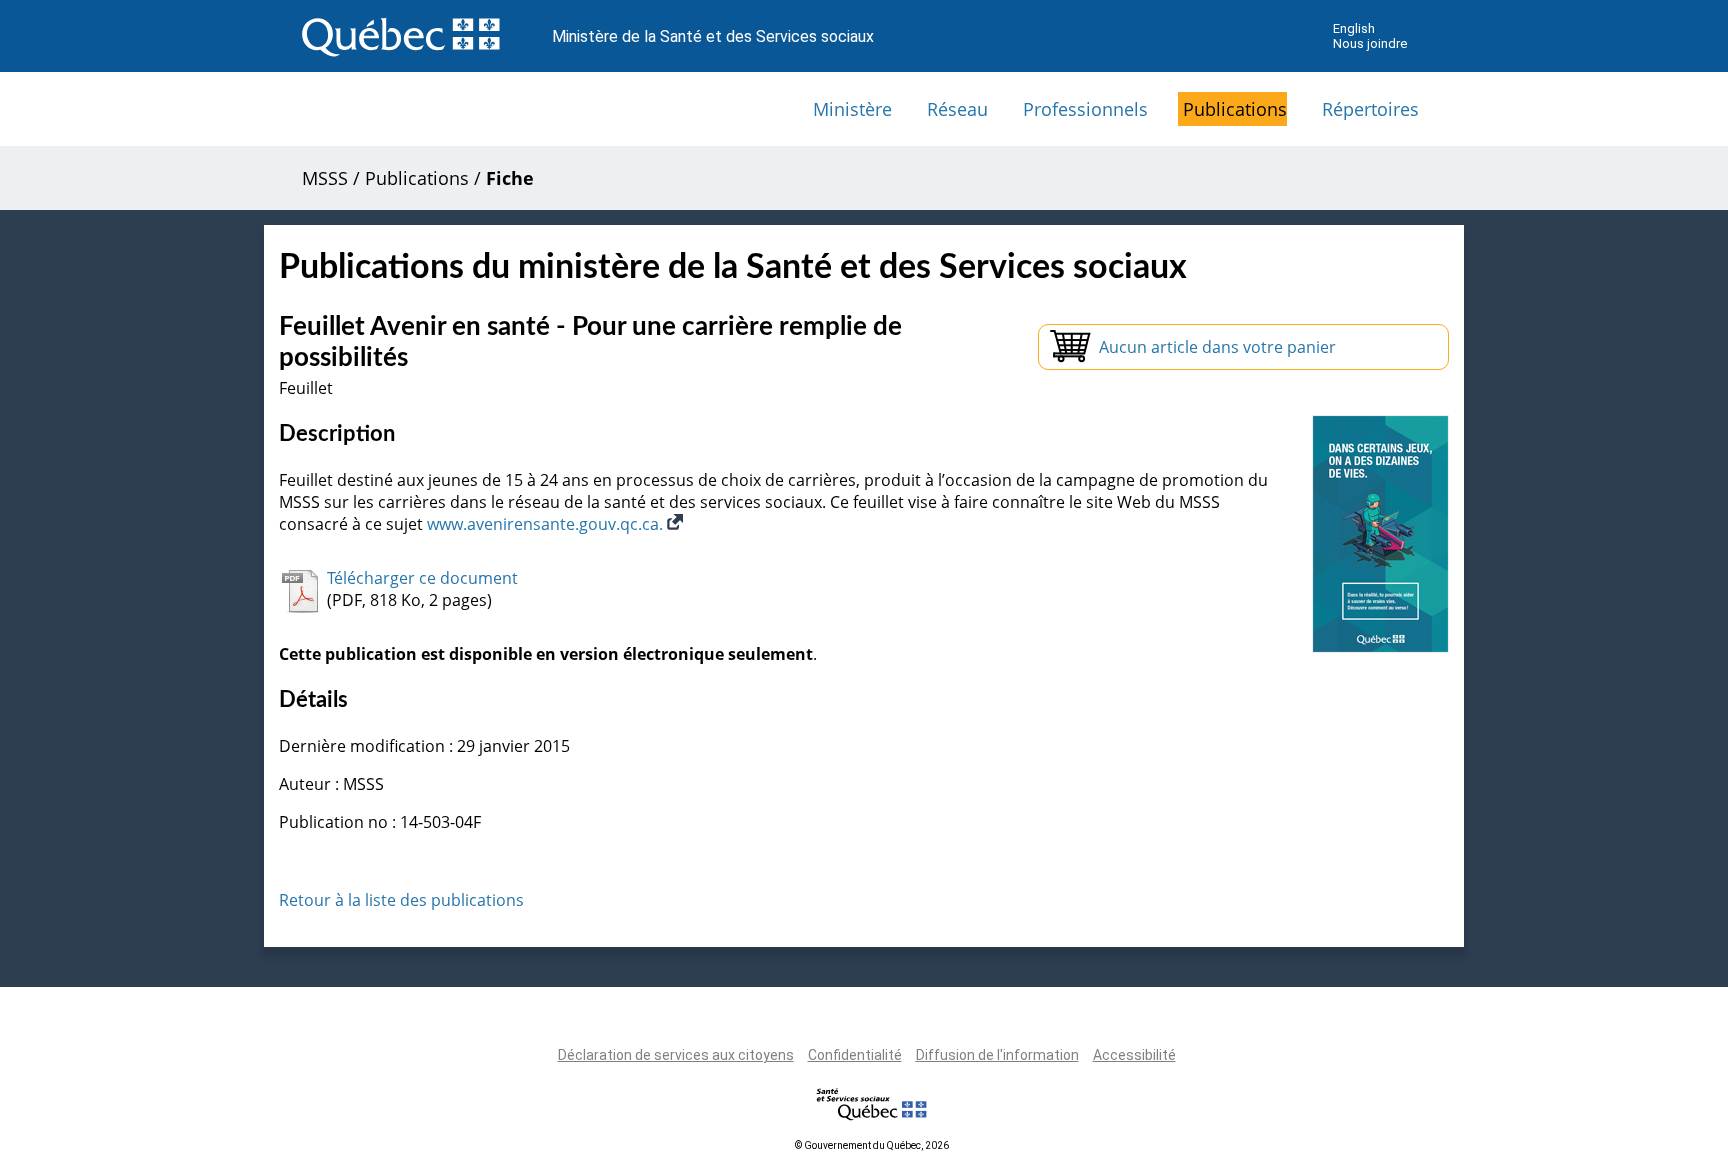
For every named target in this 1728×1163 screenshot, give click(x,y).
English (1354, 28)
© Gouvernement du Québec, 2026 (872, 1145)
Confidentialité (855, 1055)
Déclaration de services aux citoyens (676, 1055)
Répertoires (1370, 109)
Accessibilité (1134, 1055)
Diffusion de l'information (997, 1055)
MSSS (325, 178)
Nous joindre (1370, 43)
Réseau (957, 109)
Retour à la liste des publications (401, 900)
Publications (1235, 109)
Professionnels (1085, 109)
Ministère (852, 109)
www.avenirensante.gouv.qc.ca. (547, 524)
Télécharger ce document (422, 578)
